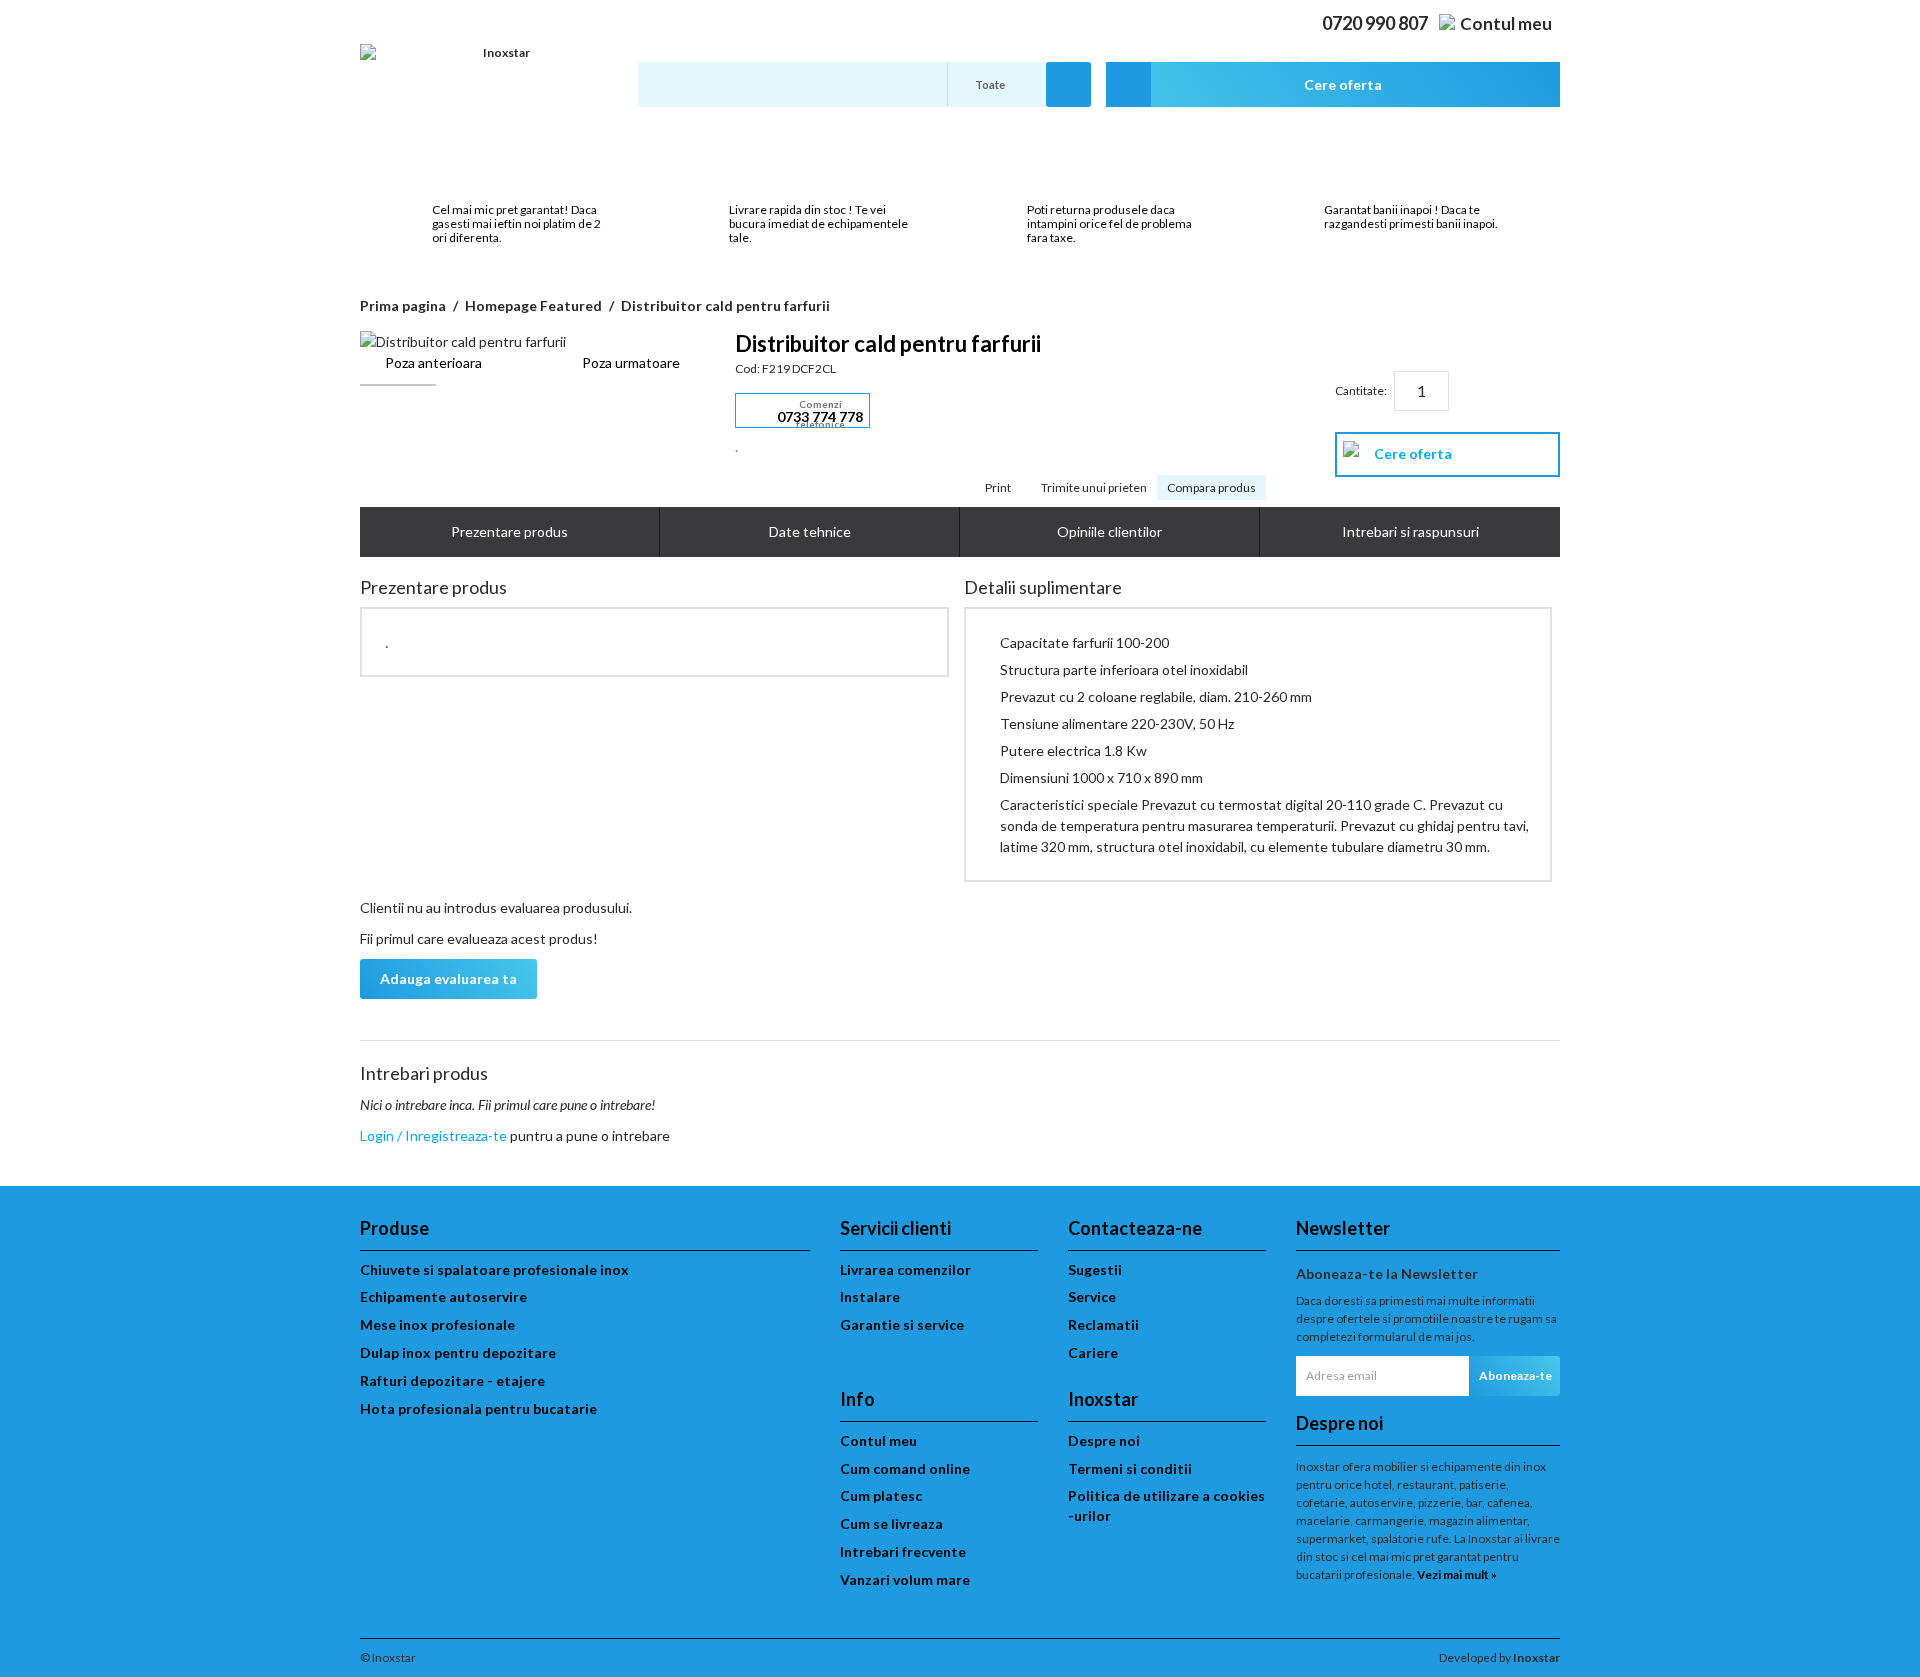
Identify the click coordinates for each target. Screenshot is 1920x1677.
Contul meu (1506, 23)
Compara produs (1211, 487)
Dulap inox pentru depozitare (458, 1352)
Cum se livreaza (891, 1523)
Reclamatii (1103, 1324)
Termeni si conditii (1130, 1468)
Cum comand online (905, 1468)
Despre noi (1104, 1440)
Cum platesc (881, 1495)
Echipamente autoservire (443, 1296)
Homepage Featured (533, 305)
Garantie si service (902, 1324)
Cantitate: (1361, 390)
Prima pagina (403, 305)
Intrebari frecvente (903, 1551)
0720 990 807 (1375, 23)
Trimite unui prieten (1094, 487)
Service (1092, 1296)
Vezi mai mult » (1457, 1574)
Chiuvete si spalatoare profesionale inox (494, 1269)
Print (998, 487)
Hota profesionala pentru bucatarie (478, 1408)
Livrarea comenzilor (905, 1269)
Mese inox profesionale (437, 1324)
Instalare (870, 1296)
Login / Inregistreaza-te (433, 1135)
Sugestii (1095, 1269)
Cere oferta (1413, 453)
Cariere (1093, 1352)
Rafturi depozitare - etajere (452, 1380)
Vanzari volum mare (905, 1579)
